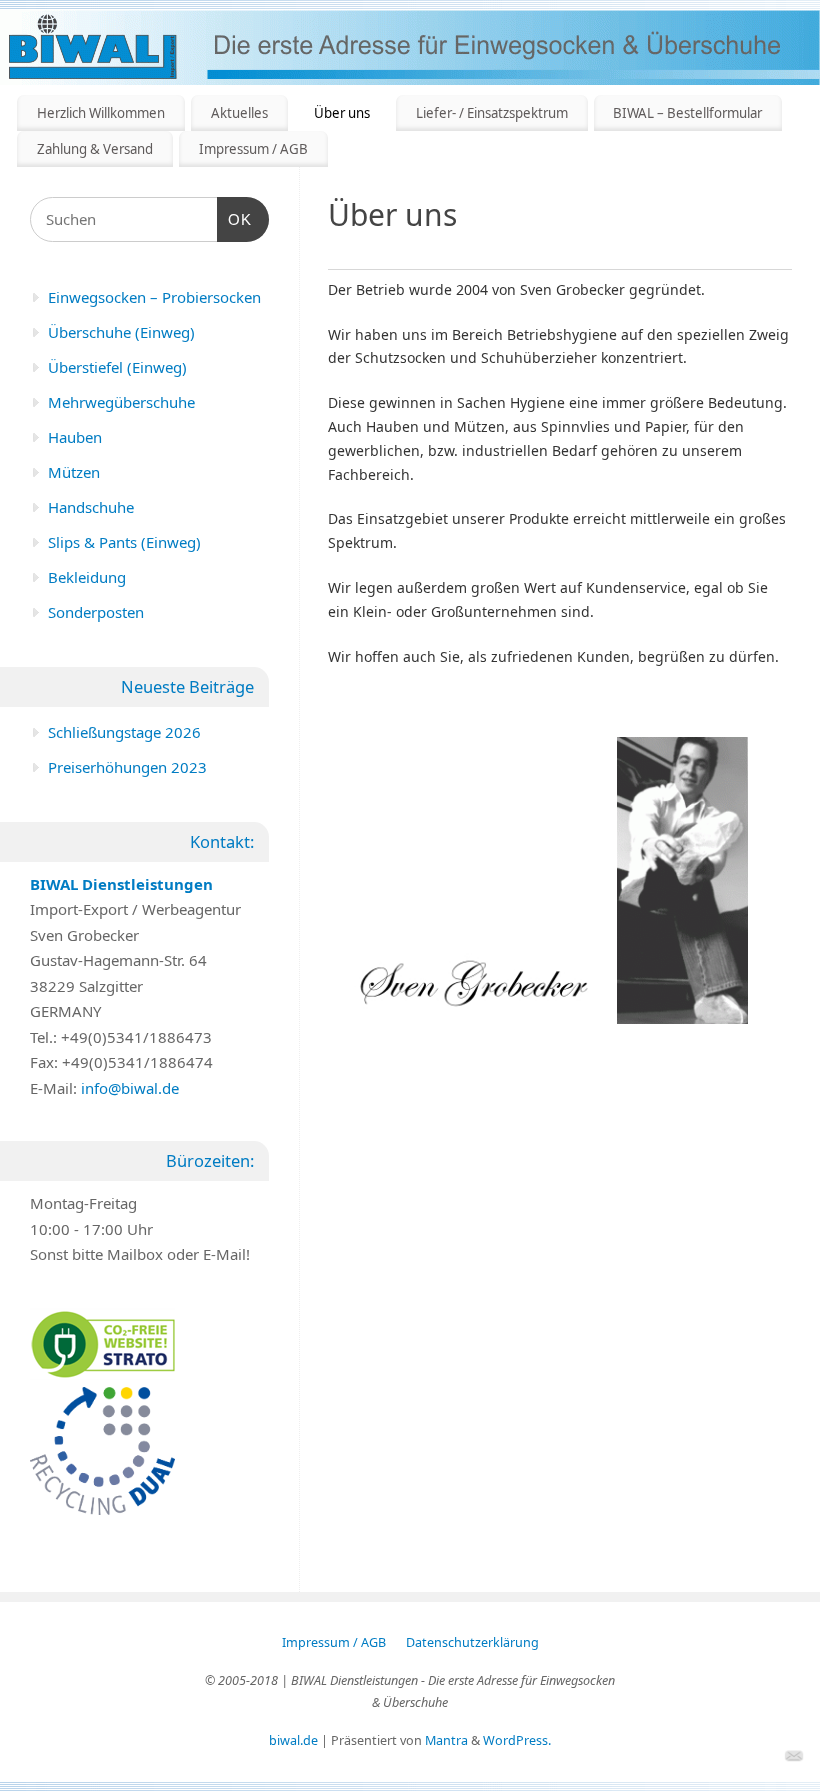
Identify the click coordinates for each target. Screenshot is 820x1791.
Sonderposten (96, 612)
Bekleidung (87, 577)
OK (235, 219)
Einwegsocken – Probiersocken (154, 297)
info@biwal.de (130, 1088)
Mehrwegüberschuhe (121, 402)
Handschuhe (91, 507)
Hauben (75, 437)
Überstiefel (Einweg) (117, 367)
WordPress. (517, 1740)
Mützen (74, 472)
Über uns (342, 113)
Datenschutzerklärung (472, 1642)
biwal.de (293, 1740)
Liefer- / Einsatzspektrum (492, 113)
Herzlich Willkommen (101, 113)
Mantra (446, 1740)
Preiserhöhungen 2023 (127, 767)
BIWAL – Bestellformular (687, 113)
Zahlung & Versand (95, 149)
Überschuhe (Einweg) (121, 332)
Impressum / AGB (253, 149)
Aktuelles (239, 113)
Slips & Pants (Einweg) (124, 542)
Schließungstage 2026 (124, 732)
